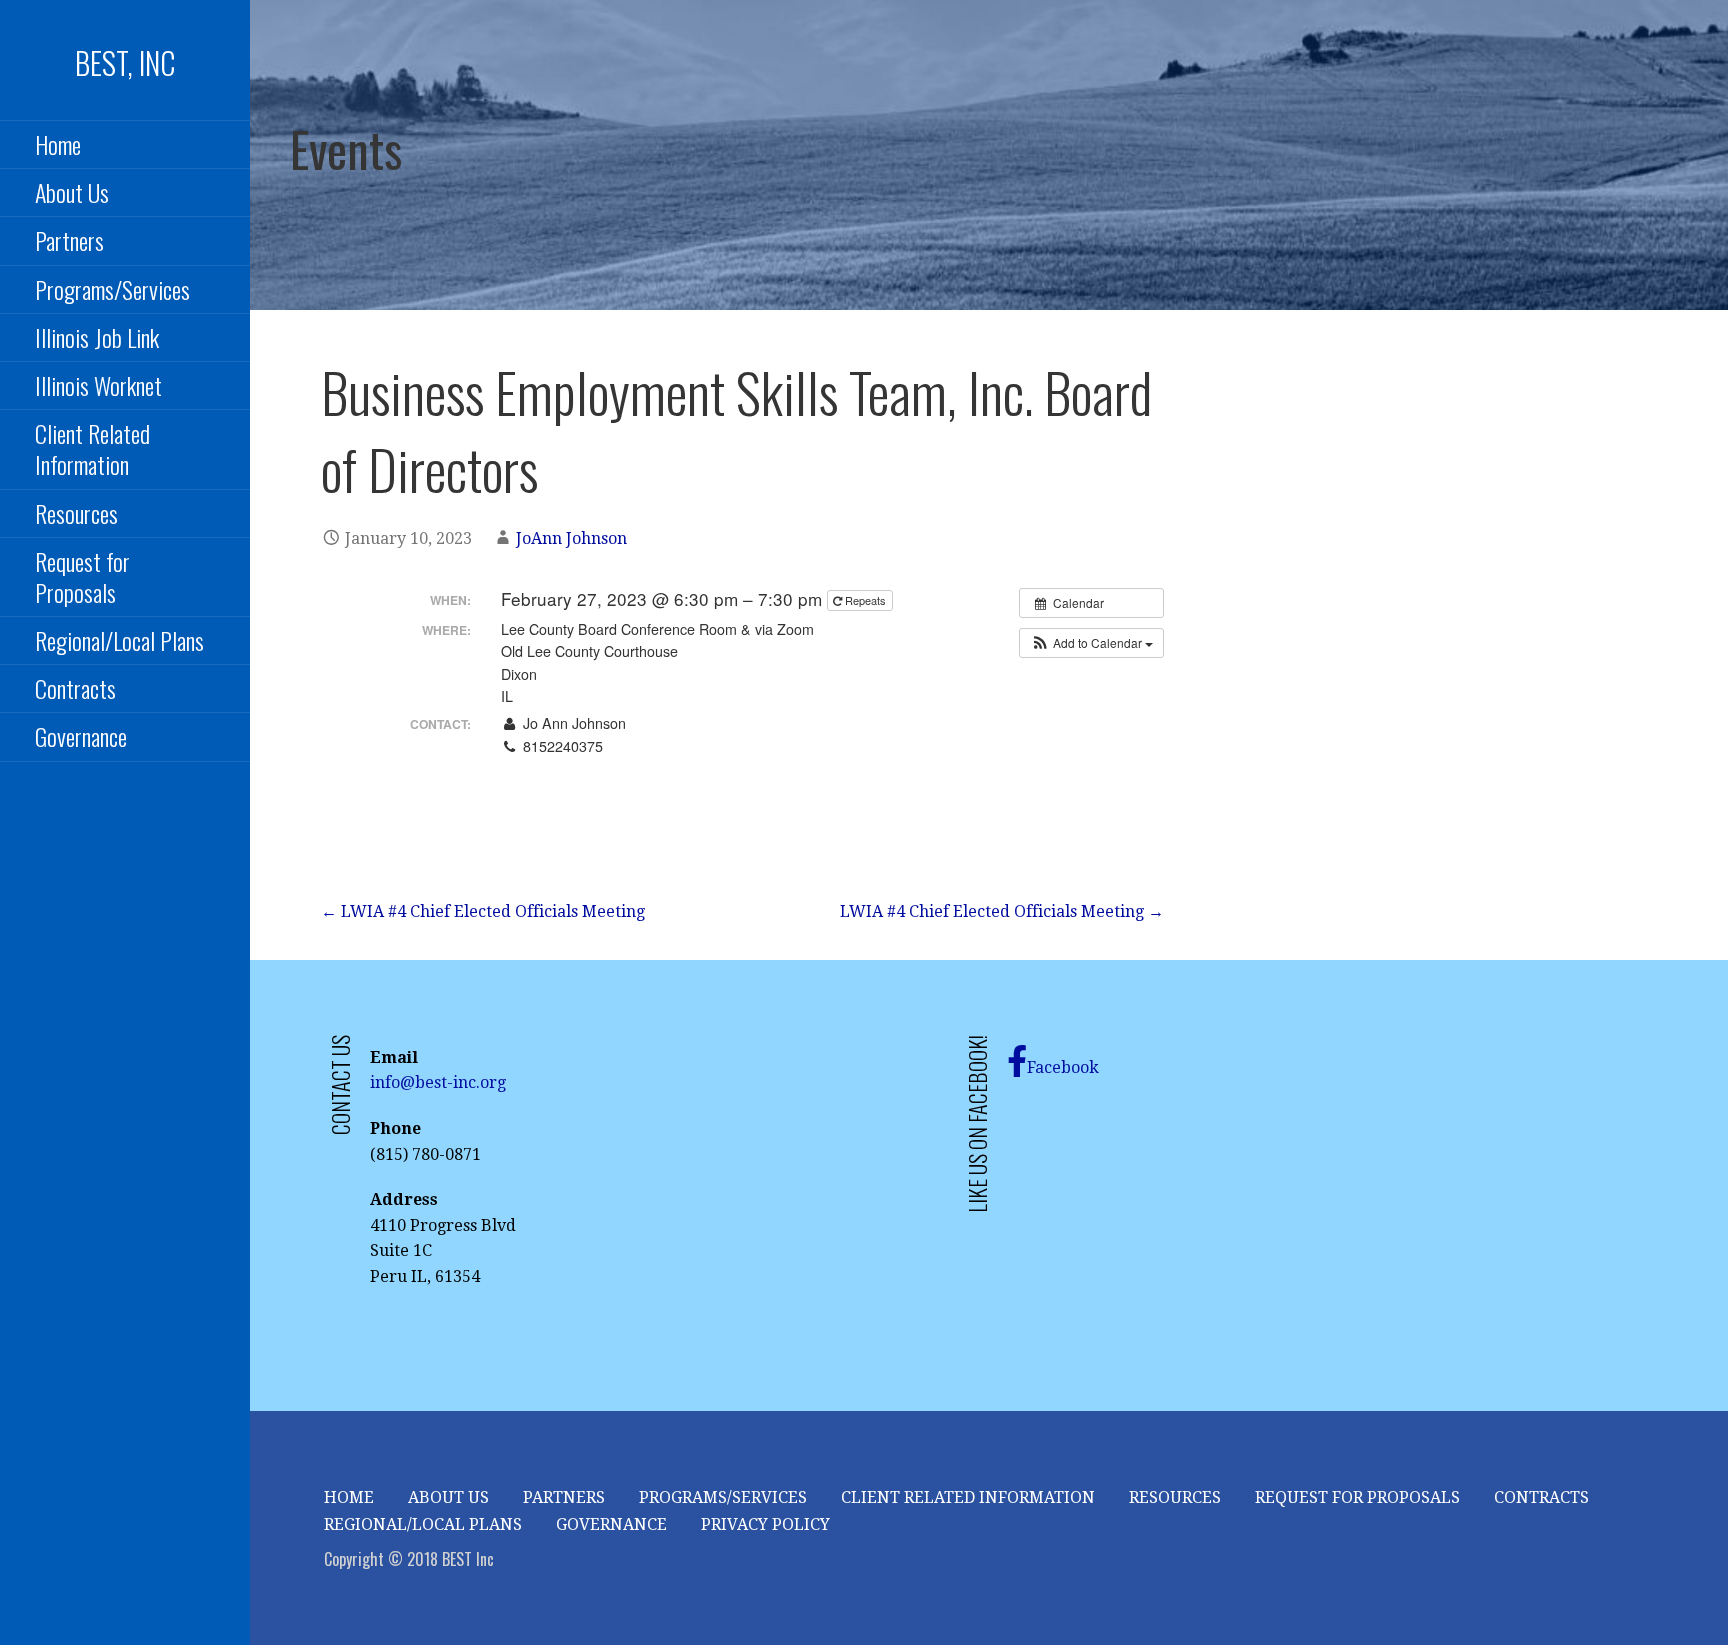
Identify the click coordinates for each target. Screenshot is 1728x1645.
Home (58, 144)
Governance (81, 736)
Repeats (865, 600)
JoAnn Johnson (571, 538)
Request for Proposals (82, 576)
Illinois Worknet (98, 385)
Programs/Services (112, 289)
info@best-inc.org (438, 1082)
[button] (1091, 643)
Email (539, 768)
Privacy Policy (765, 1524)
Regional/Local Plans (119, 640)
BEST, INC (125, 62)
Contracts (75, 688)
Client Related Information (92, 448)
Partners (564, 1497)
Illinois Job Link (97, 337)
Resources (76, 513)
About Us (72, 192)
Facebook (1063, 1067)
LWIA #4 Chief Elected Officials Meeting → (1002, 911)
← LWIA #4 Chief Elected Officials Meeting (483, 911)
